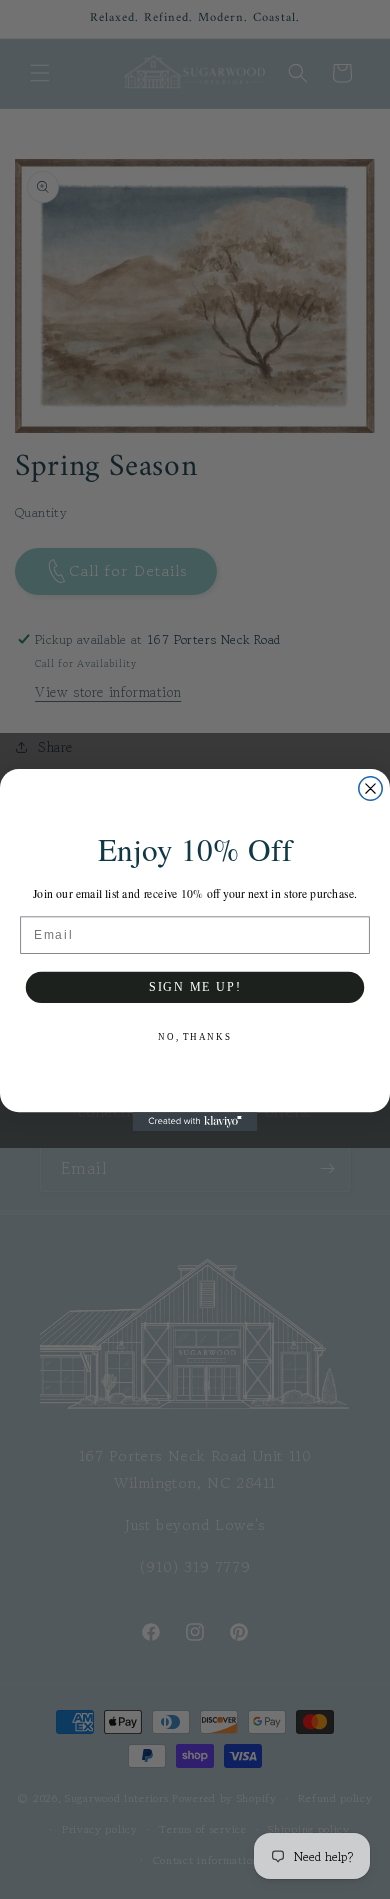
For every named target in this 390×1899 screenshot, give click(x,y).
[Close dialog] (370, 787)
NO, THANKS (194, 1035)
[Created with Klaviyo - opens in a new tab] (195, 1121)
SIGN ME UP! (195, 986)
